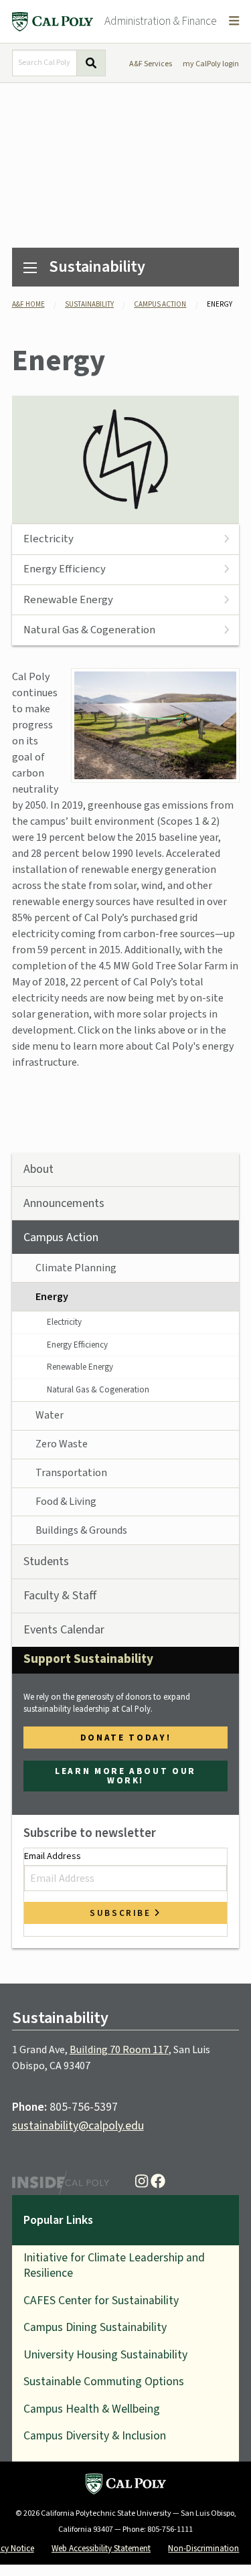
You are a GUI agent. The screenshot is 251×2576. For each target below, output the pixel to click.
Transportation (71, 1473)
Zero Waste (62, 1444)
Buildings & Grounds (81, 1530)
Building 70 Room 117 (119, 2050)
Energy (52, 1297)
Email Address (53, 1856)
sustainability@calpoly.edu (78, 2126)
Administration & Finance (161, 21)
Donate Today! (125, 1738)
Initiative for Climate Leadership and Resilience (114, 2265)
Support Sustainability (88, 1659)
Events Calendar (64, 1630)
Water (50, 1415)
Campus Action (61, 1237)
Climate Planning (76, 1268)
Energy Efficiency (65, 569)
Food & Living (66, 1502)
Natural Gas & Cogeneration (89, 630)
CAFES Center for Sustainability (101, 2301)
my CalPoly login (211, 64)
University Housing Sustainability (105, 2355)
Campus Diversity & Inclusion (95, 2436)
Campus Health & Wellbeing (92, 2409)
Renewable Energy (68, 600)
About (38, 1169)
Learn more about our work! (125, 1775)
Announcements (64, 1203)
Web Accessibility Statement (101, 2548)
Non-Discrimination (203, 2548)
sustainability (89, 304)
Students (46, 1561)
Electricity (49, 539)
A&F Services (151, 64)
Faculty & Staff (60, 1596)
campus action (160, 304)
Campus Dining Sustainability (95, 2327)
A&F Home (28, 304)
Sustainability (97, 267)
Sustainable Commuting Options (104, 2382)
